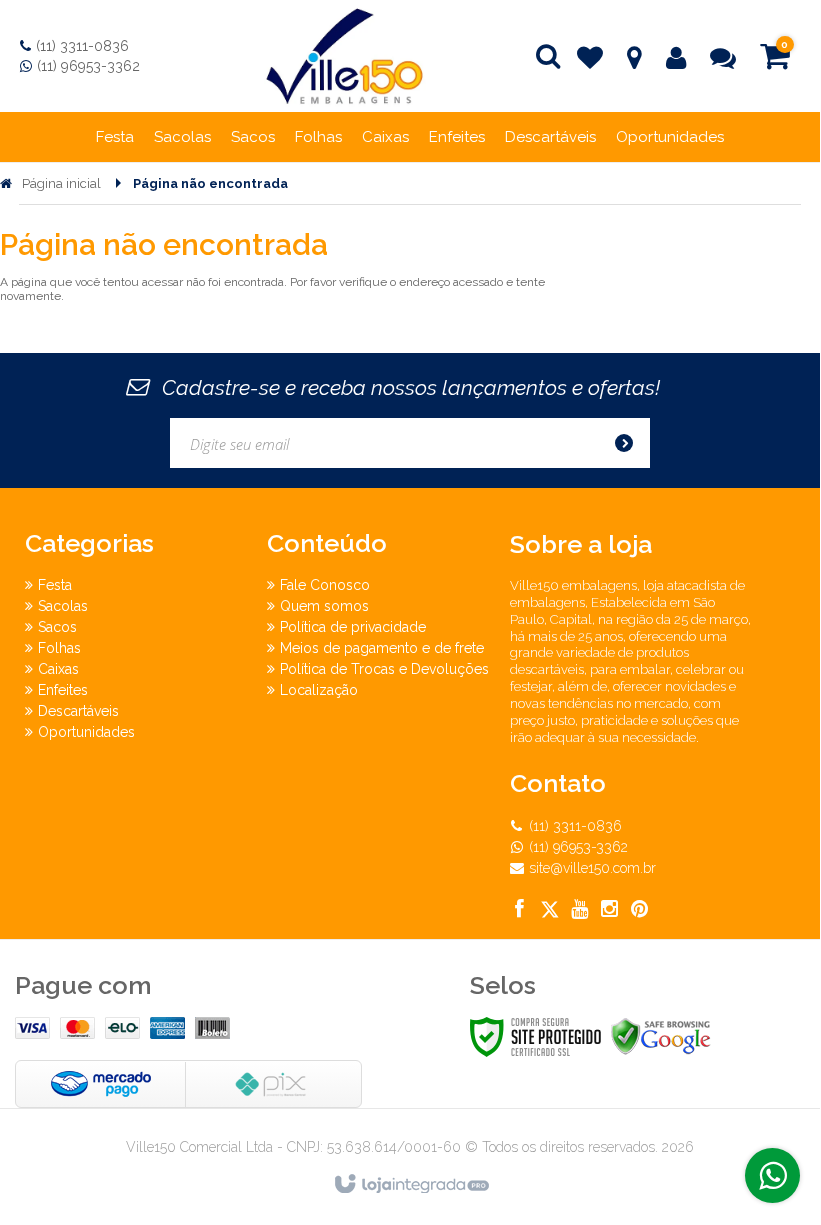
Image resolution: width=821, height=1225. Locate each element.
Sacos (57, 627)
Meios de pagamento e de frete (382, 648)
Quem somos (324, 606)
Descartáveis (78, 711)
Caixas (58, 669)
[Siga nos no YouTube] (580, 911)
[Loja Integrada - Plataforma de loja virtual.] (410, 1185)
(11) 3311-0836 (82, 46)
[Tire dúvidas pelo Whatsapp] (772, 1175)
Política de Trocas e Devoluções (384, 669)
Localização (319, 690)
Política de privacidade (353, 627)
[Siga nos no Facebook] (520, 911)
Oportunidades (86, 732)
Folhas (59, 648)
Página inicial (61, 183)
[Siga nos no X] (550, 911)
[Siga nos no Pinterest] (640, 911)
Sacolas (63, 606)
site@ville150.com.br (592, 868)
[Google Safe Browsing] (661, 1036)
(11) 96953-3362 (88, 66)
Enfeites (63, 690)
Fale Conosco (325, 585)
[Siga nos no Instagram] (610, 911)
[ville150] (345, 56)
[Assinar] (630, 443)
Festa (55, 585)
